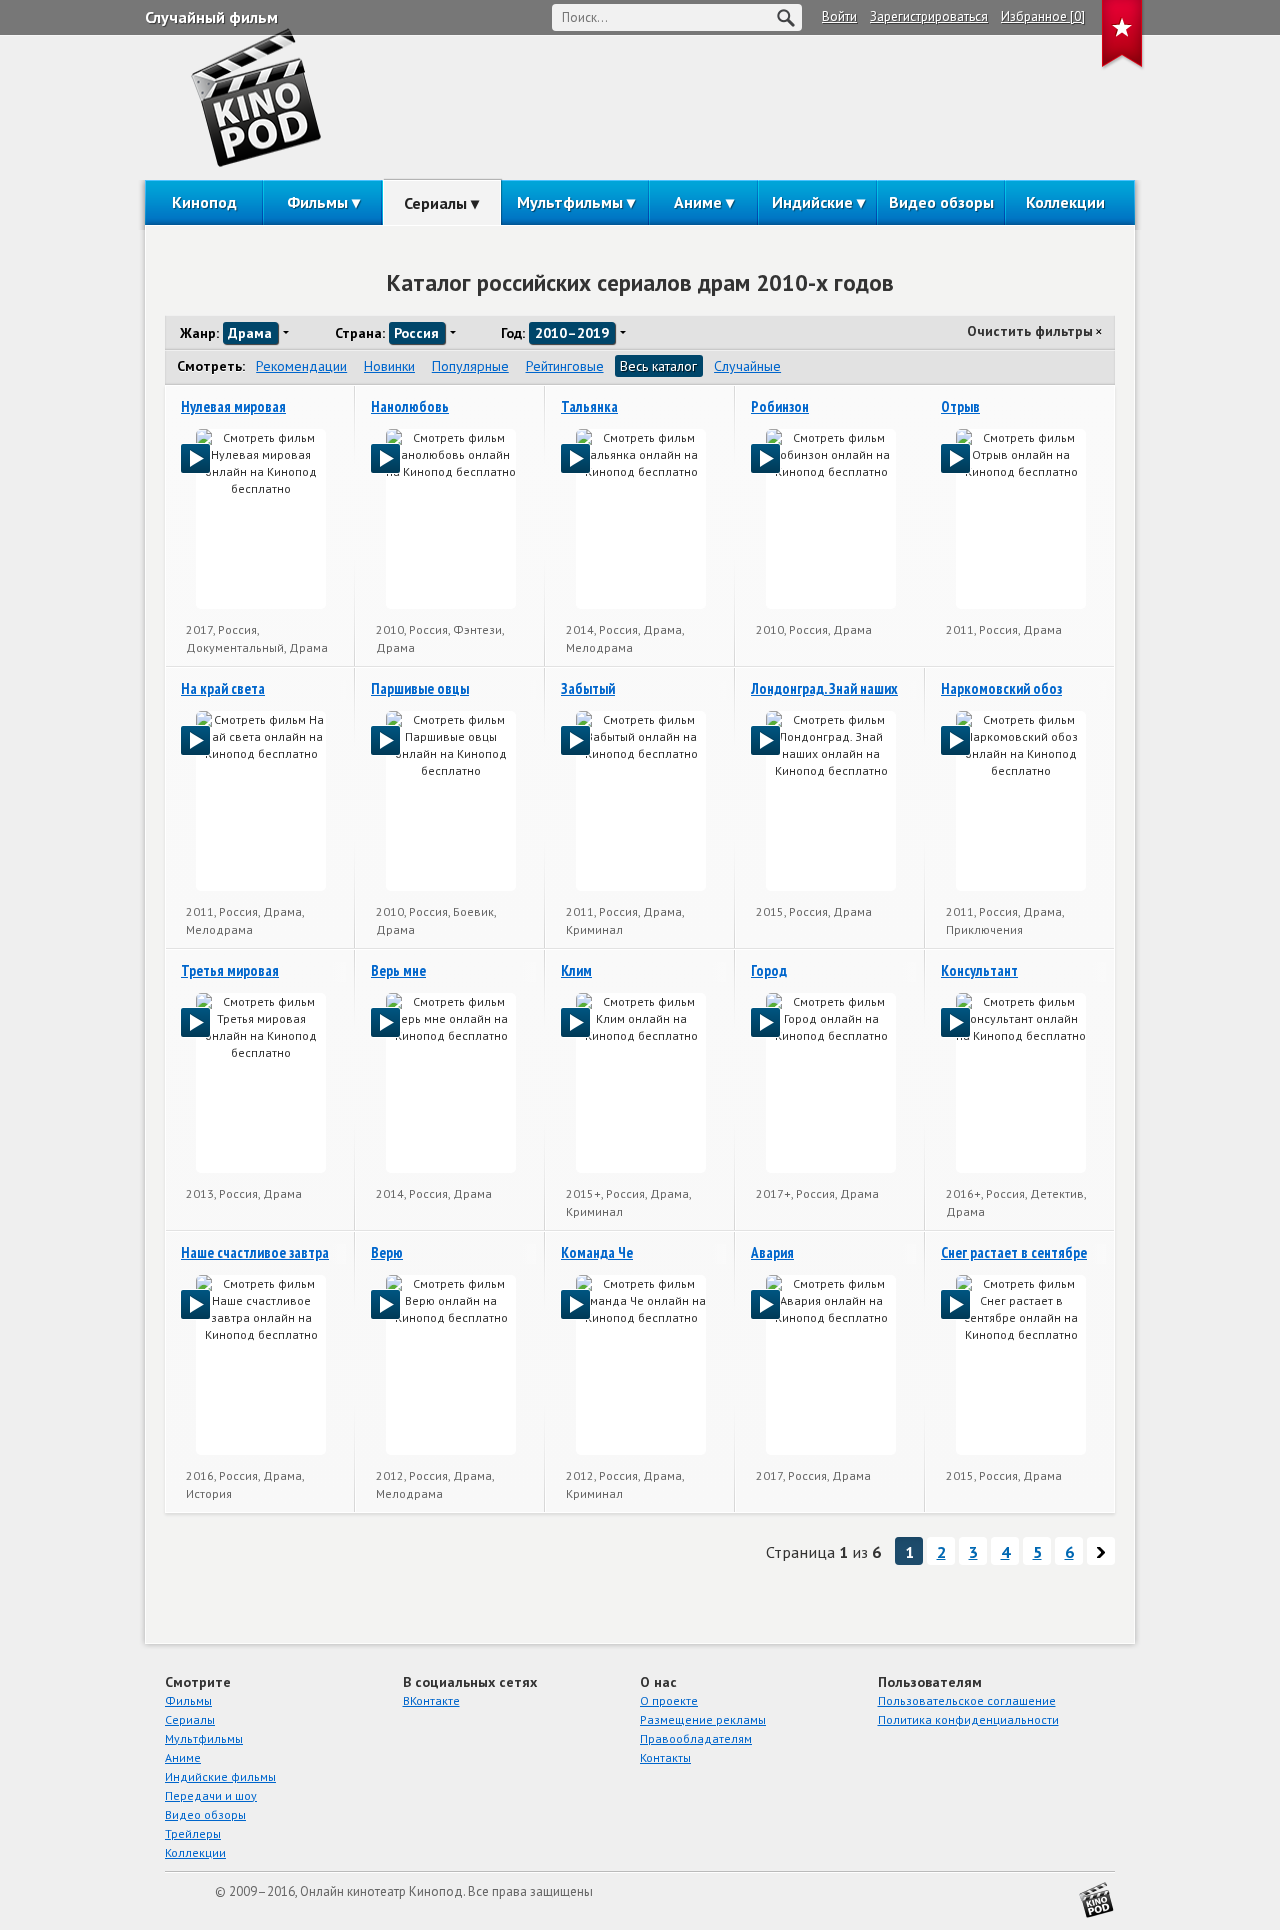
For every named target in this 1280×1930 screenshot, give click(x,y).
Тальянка (589, 406)
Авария (772, 1252)
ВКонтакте (431, 1700)
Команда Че (597, 1252)
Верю (387, 1252)
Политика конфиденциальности (968, 1719)
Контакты (665, 1757)
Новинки (389, 366)
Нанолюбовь (410, 406)
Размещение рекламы (703, 1719)
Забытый (588, 688)
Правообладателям (696, 1738)
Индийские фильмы (220, 1776)
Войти (839, 16)
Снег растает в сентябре (1014, 1252)
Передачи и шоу (211, 1795)
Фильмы (317, 202)
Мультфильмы (570, 202)
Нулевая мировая (233, 406)
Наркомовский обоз (1001, 688)
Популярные (470, 366)
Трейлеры (193, 1833)
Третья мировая (230, 970)
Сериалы (435, 203)
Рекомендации (301, 366)
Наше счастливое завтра (255, 1252)
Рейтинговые (565, 366)
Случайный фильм (211, 17)
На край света (223, 688)
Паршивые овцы (420, 688)
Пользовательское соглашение (967, 1700)
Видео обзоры (941, 202)
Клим (576, 970)
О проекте (669, 1700)
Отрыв (960, 406)
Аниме (698, 202)
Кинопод (204, 202)
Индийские (812, 202)
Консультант (979, 970)
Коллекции (1065, 202)
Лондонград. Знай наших (824, 688)
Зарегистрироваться (929, 16)
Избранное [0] (1043, 16)
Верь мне (398, 970)
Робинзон (780, 406)
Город (769, 970)
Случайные (747, 366)
